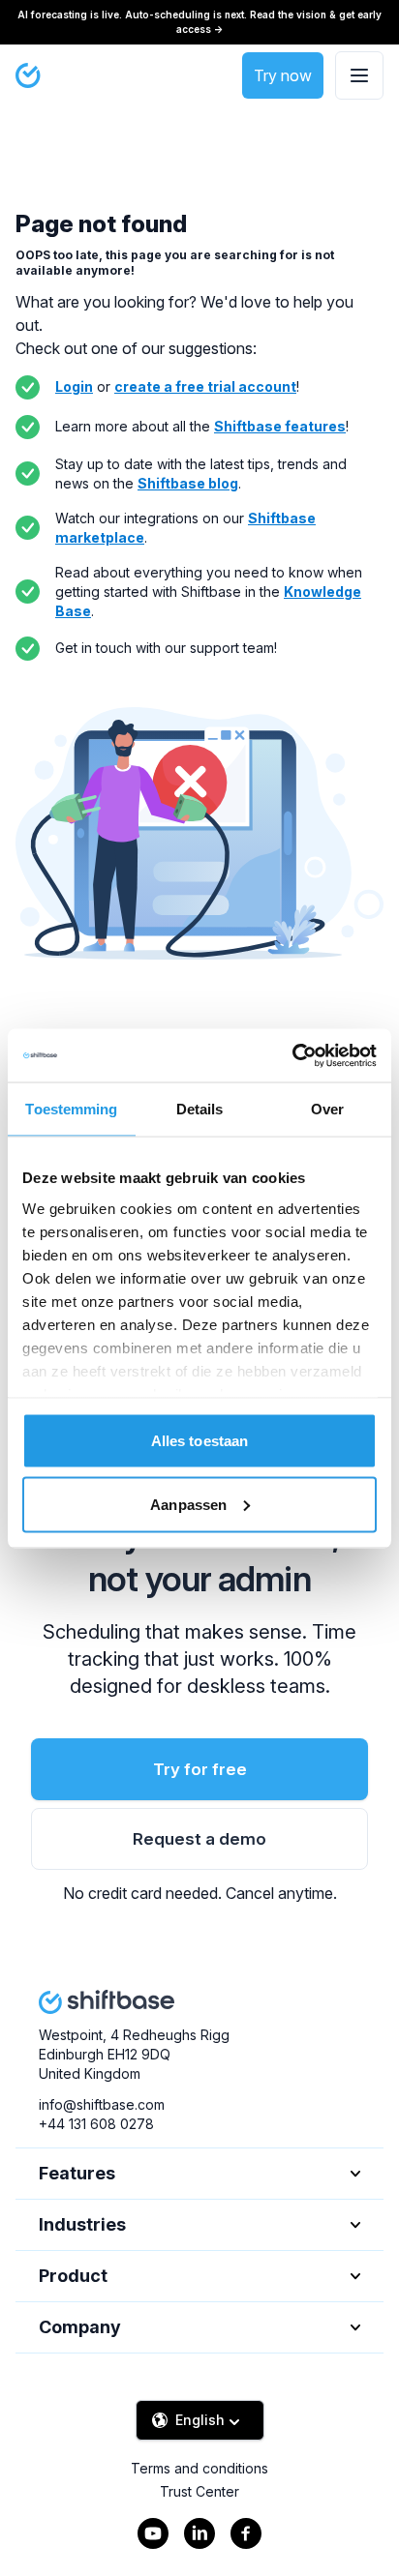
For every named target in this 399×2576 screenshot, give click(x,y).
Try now (283, 75)
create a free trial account (205, 386)
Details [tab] (200, 1109)
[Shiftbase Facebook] (246, 2533)
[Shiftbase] (28, 75)
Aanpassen (188, 1504)
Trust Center (199, 2491)
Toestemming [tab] (71, 1109)
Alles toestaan (199, 1441)
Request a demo (199, 1839)
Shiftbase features (280, 426)
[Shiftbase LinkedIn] (199, 2533)
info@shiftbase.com (102, 2104)
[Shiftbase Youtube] (153, 2533)
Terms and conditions (199, 2468)
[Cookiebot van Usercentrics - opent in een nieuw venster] (292, 1055)
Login (74, 386)
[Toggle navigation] (359, 75)
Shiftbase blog (188, 483)
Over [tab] (327, 1109)
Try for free (200, 1769)
